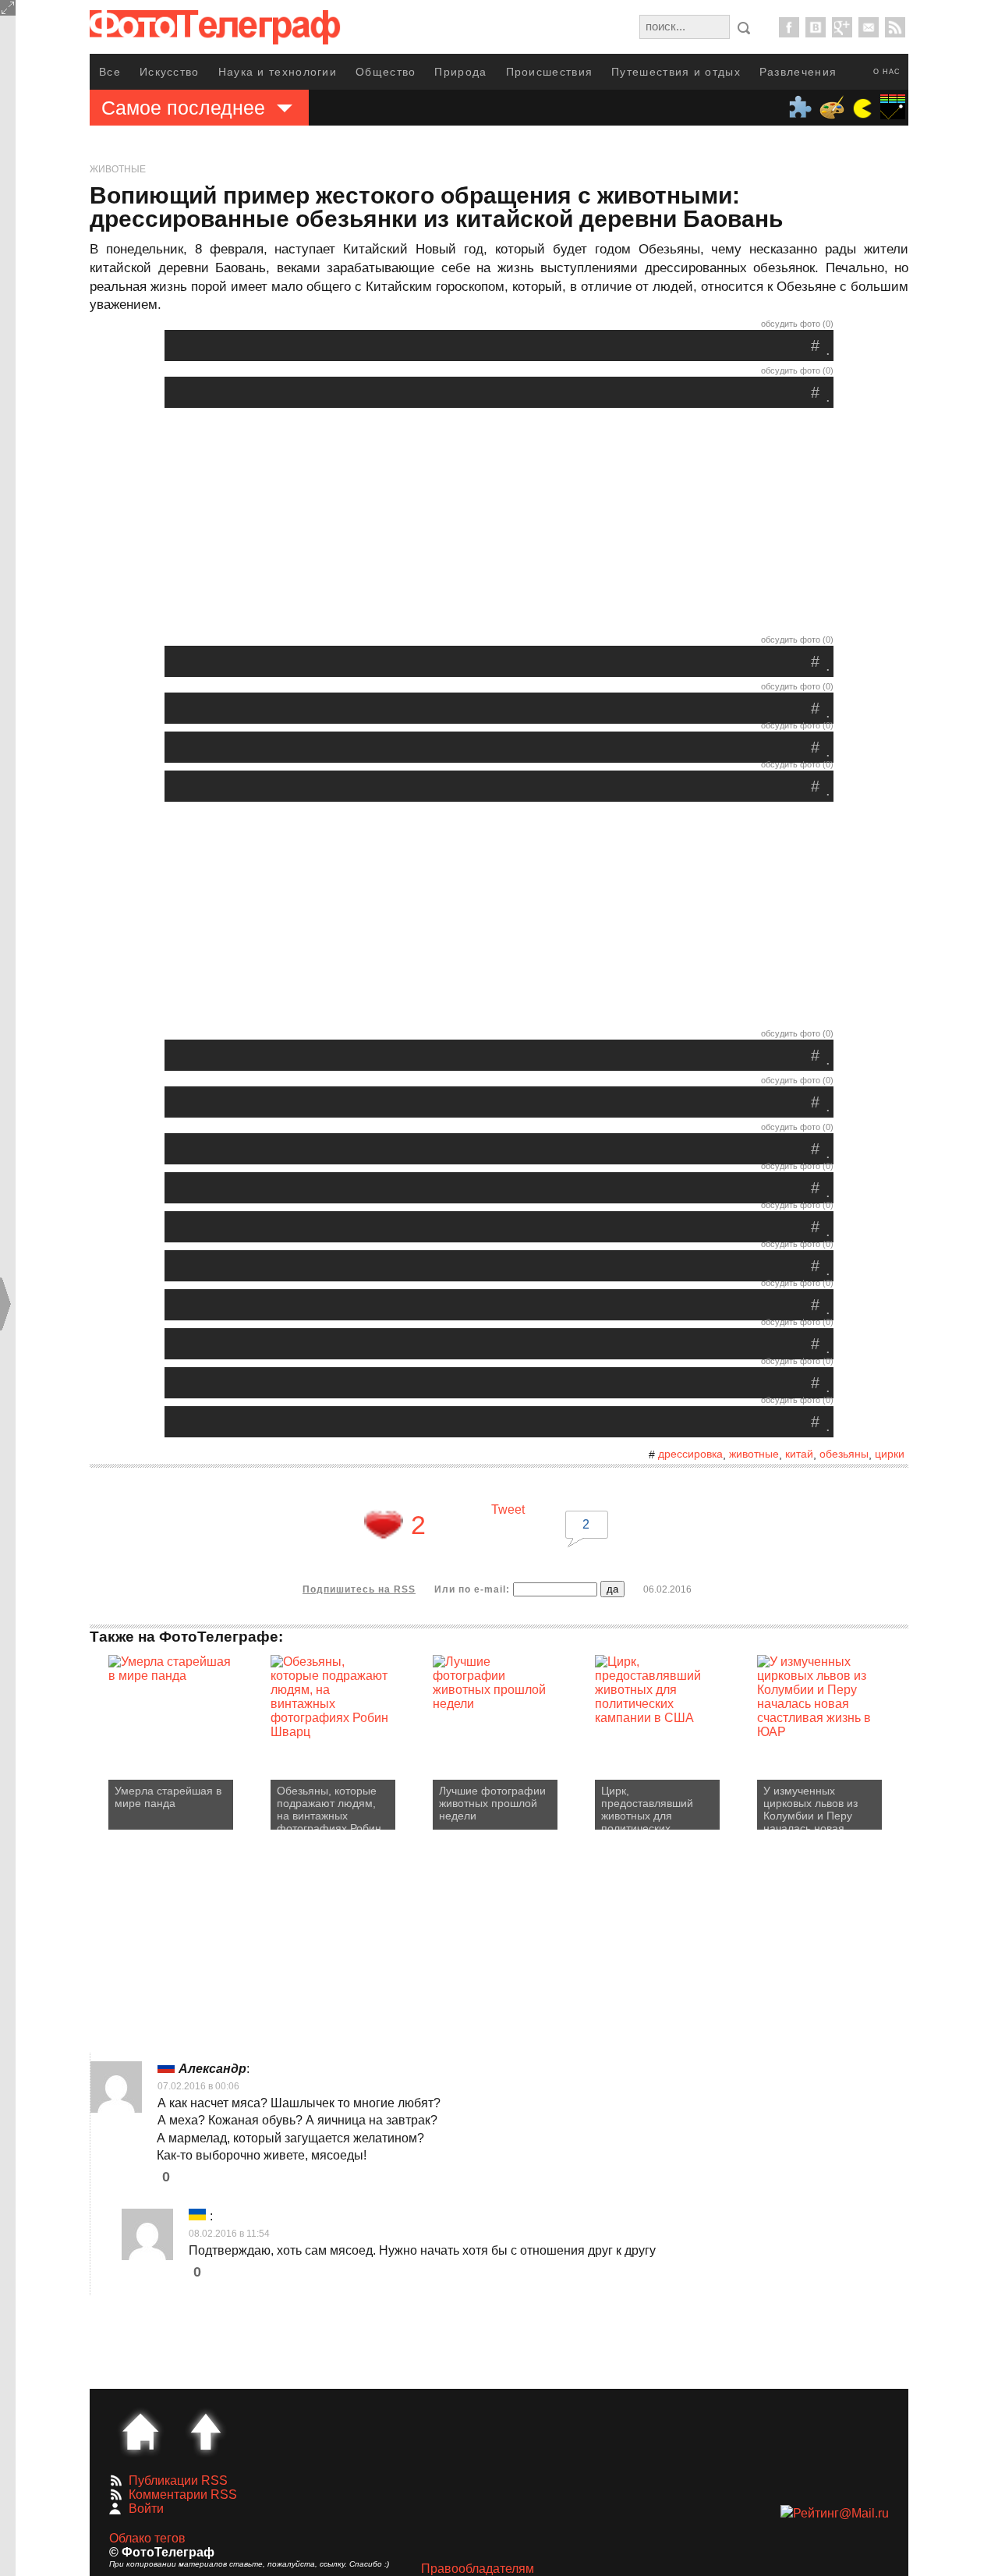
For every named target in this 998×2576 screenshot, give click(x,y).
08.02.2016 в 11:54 (229, 2234)
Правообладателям (478, 2569)
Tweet (508, 1509)
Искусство (170, 72)
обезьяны (844, 1454)
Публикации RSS (178, 2480)
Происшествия (550, 72)
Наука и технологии (278, 72)
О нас (887, 72)
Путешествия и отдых (676, 72)
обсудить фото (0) (797, 324)
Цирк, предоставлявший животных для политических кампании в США (647, 1807)
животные (754, 1454)
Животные (118, 169)
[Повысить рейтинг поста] (384, 1525)
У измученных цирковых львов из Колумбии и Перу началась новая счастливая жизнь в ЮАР (813, 1807)
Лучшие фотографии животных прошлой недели (492, 1803)
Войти (146, 2509)
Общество (386, 72)
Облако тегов (147, 2538)
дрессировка (690, 1454)
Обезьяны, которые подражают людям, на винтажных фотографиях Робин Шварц (329, 1807)
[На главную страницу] (140, 2432)
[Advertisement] (499, 525)
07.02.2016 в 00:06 (198, 2086)
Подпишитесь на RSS (359, 1589)
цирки (890, 1454)
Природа (460, 72)
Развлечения (798, 72)
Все (110, 72)
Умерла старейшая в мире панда (168, 1797)
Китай (799, 1454)
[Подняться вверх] (206, 2432)
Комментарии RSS (183, 2495)
